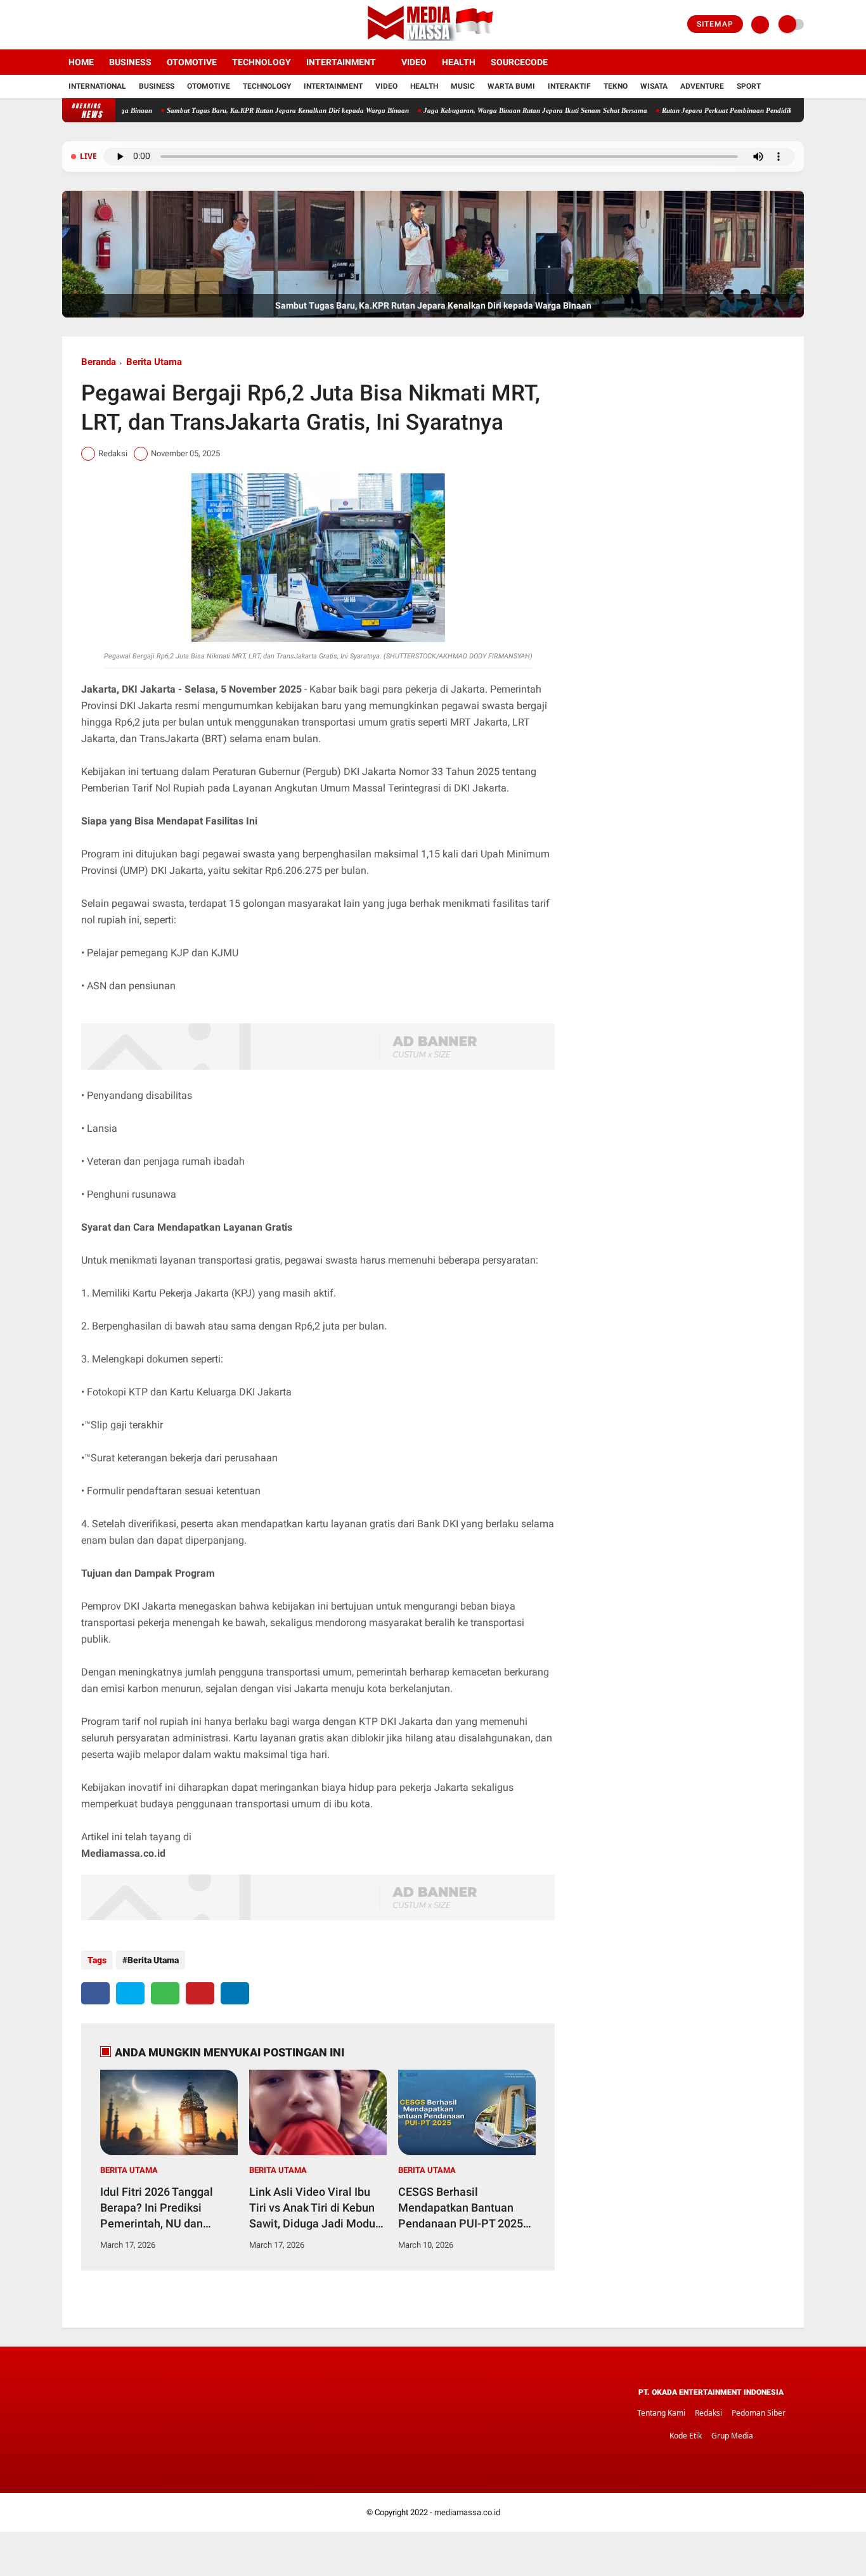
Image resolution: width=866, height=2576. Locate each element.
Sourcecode (519, 62)
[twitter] (83, 25)
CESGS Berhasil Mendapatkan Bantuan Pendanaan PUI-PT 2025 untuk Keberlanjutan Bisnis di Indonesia (466, 2208)
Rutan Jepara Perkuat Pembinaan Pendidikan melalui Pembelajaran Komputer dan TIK (730, 110)
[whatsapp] (165, 1993)
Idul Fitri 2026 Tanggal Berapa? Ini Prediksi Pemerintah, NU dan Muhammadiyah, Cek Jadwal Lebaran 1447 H (160, 2208)
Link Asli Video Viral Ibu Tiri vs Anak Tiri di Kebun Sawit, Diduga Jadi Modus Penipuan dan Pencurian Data (315, 2208)
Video (414, 62)
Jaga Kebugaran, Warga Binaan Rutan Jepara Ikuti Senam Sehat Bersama (472, 110)
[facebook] (66, 25)
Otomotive (192, 62)
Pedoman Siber (759, 2413)
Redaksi (708, 2413)
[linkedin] (235, 1993)
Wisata (654, 86)
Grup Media (732, 2436)
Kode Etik (686, 2436)
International (97, 86)
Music (463, 86)
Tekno (616, 86)
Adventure (702, 86)
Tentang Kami (661, 2413)
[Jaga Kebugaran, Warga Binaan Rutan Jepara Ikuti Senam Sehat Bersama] (433, 315)
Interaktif (569, 86)
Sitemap (715, 24)
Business (130, 62)
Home (81, 62)
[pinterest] (200, 1993)
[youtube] (117, 25)
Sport (749, 86)
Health (459, 62)
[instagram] (100, 25)
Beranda (99, 362)
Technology (262, 62)
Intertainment (341, 62)
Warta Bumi (511, 86)
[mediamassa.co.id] (433, 42)
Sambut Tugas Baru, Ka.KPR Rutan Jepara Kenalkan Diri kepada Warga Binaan (224, 110)
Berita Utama (154, 362)
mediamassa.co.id (467, 2512)
